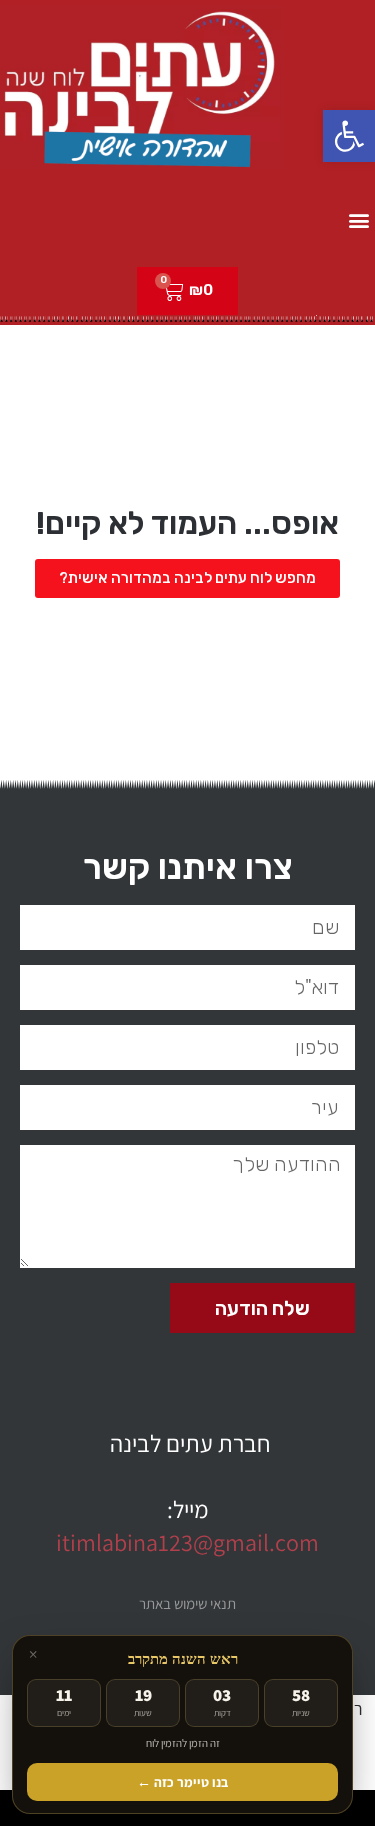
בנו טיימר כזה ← (182, 1782)
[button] (349, 136)
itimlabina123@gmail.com (187, 1542)
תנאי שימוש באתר (187, 1603)
